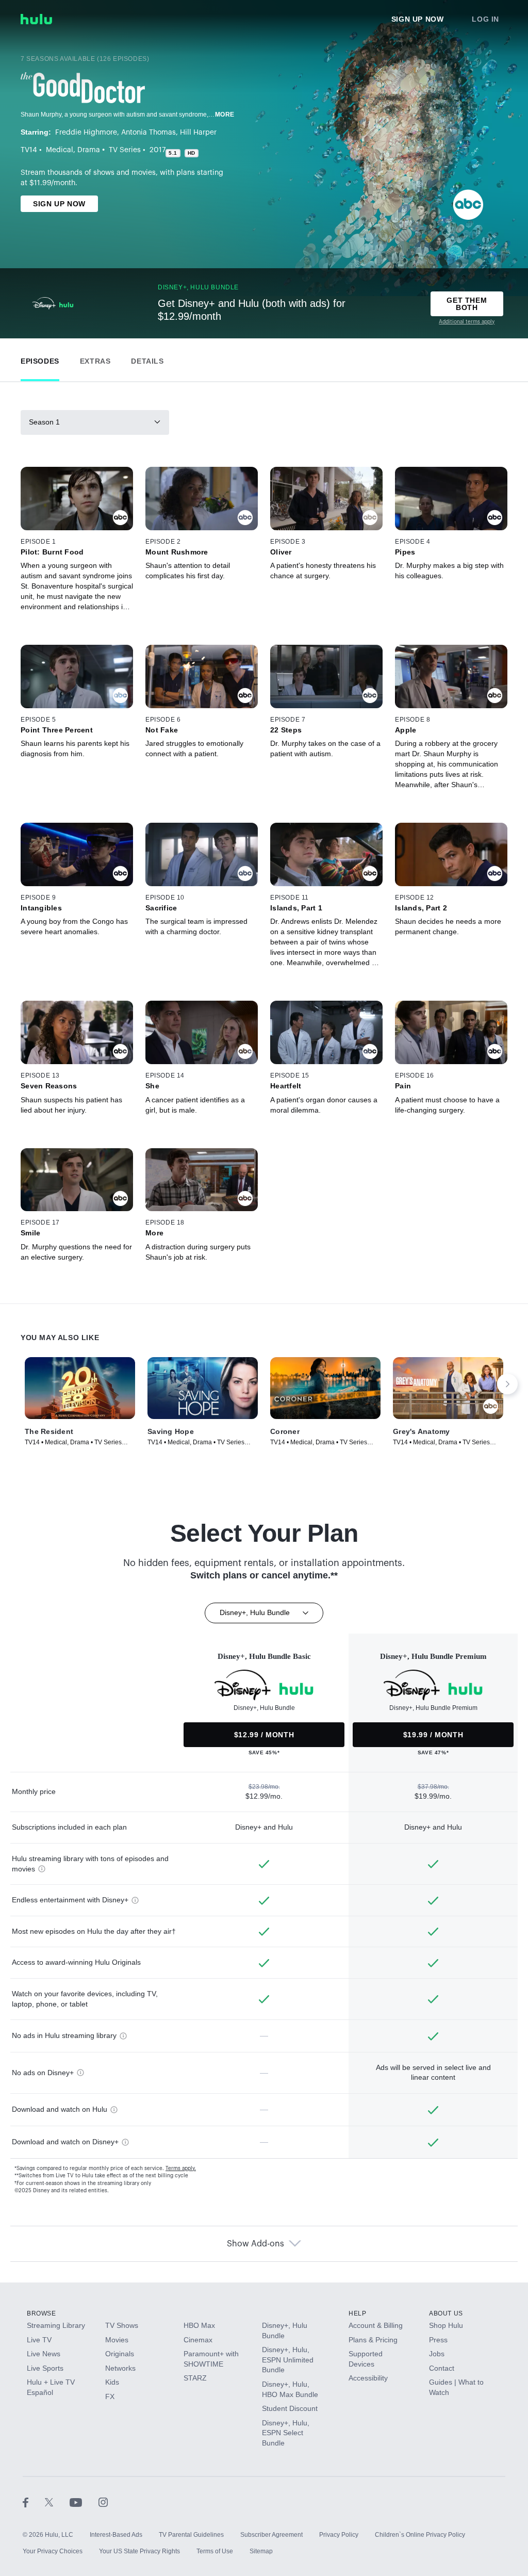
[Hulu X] (57, 2502)
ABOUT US (446, 2313)
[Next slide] (507, 1384)
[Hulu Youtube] (84, 2502)
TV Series (125, 150)
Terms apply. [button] (181, 2169)
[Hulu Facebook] (34, 2502)
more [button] (225, 115)
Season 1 (44, 422)
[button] (40, 359)
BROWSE (42, 2313)
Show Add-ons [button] (255, 2244)
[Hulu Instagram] (103, 2502)
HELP (357, 2313)
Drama (89, 150)
